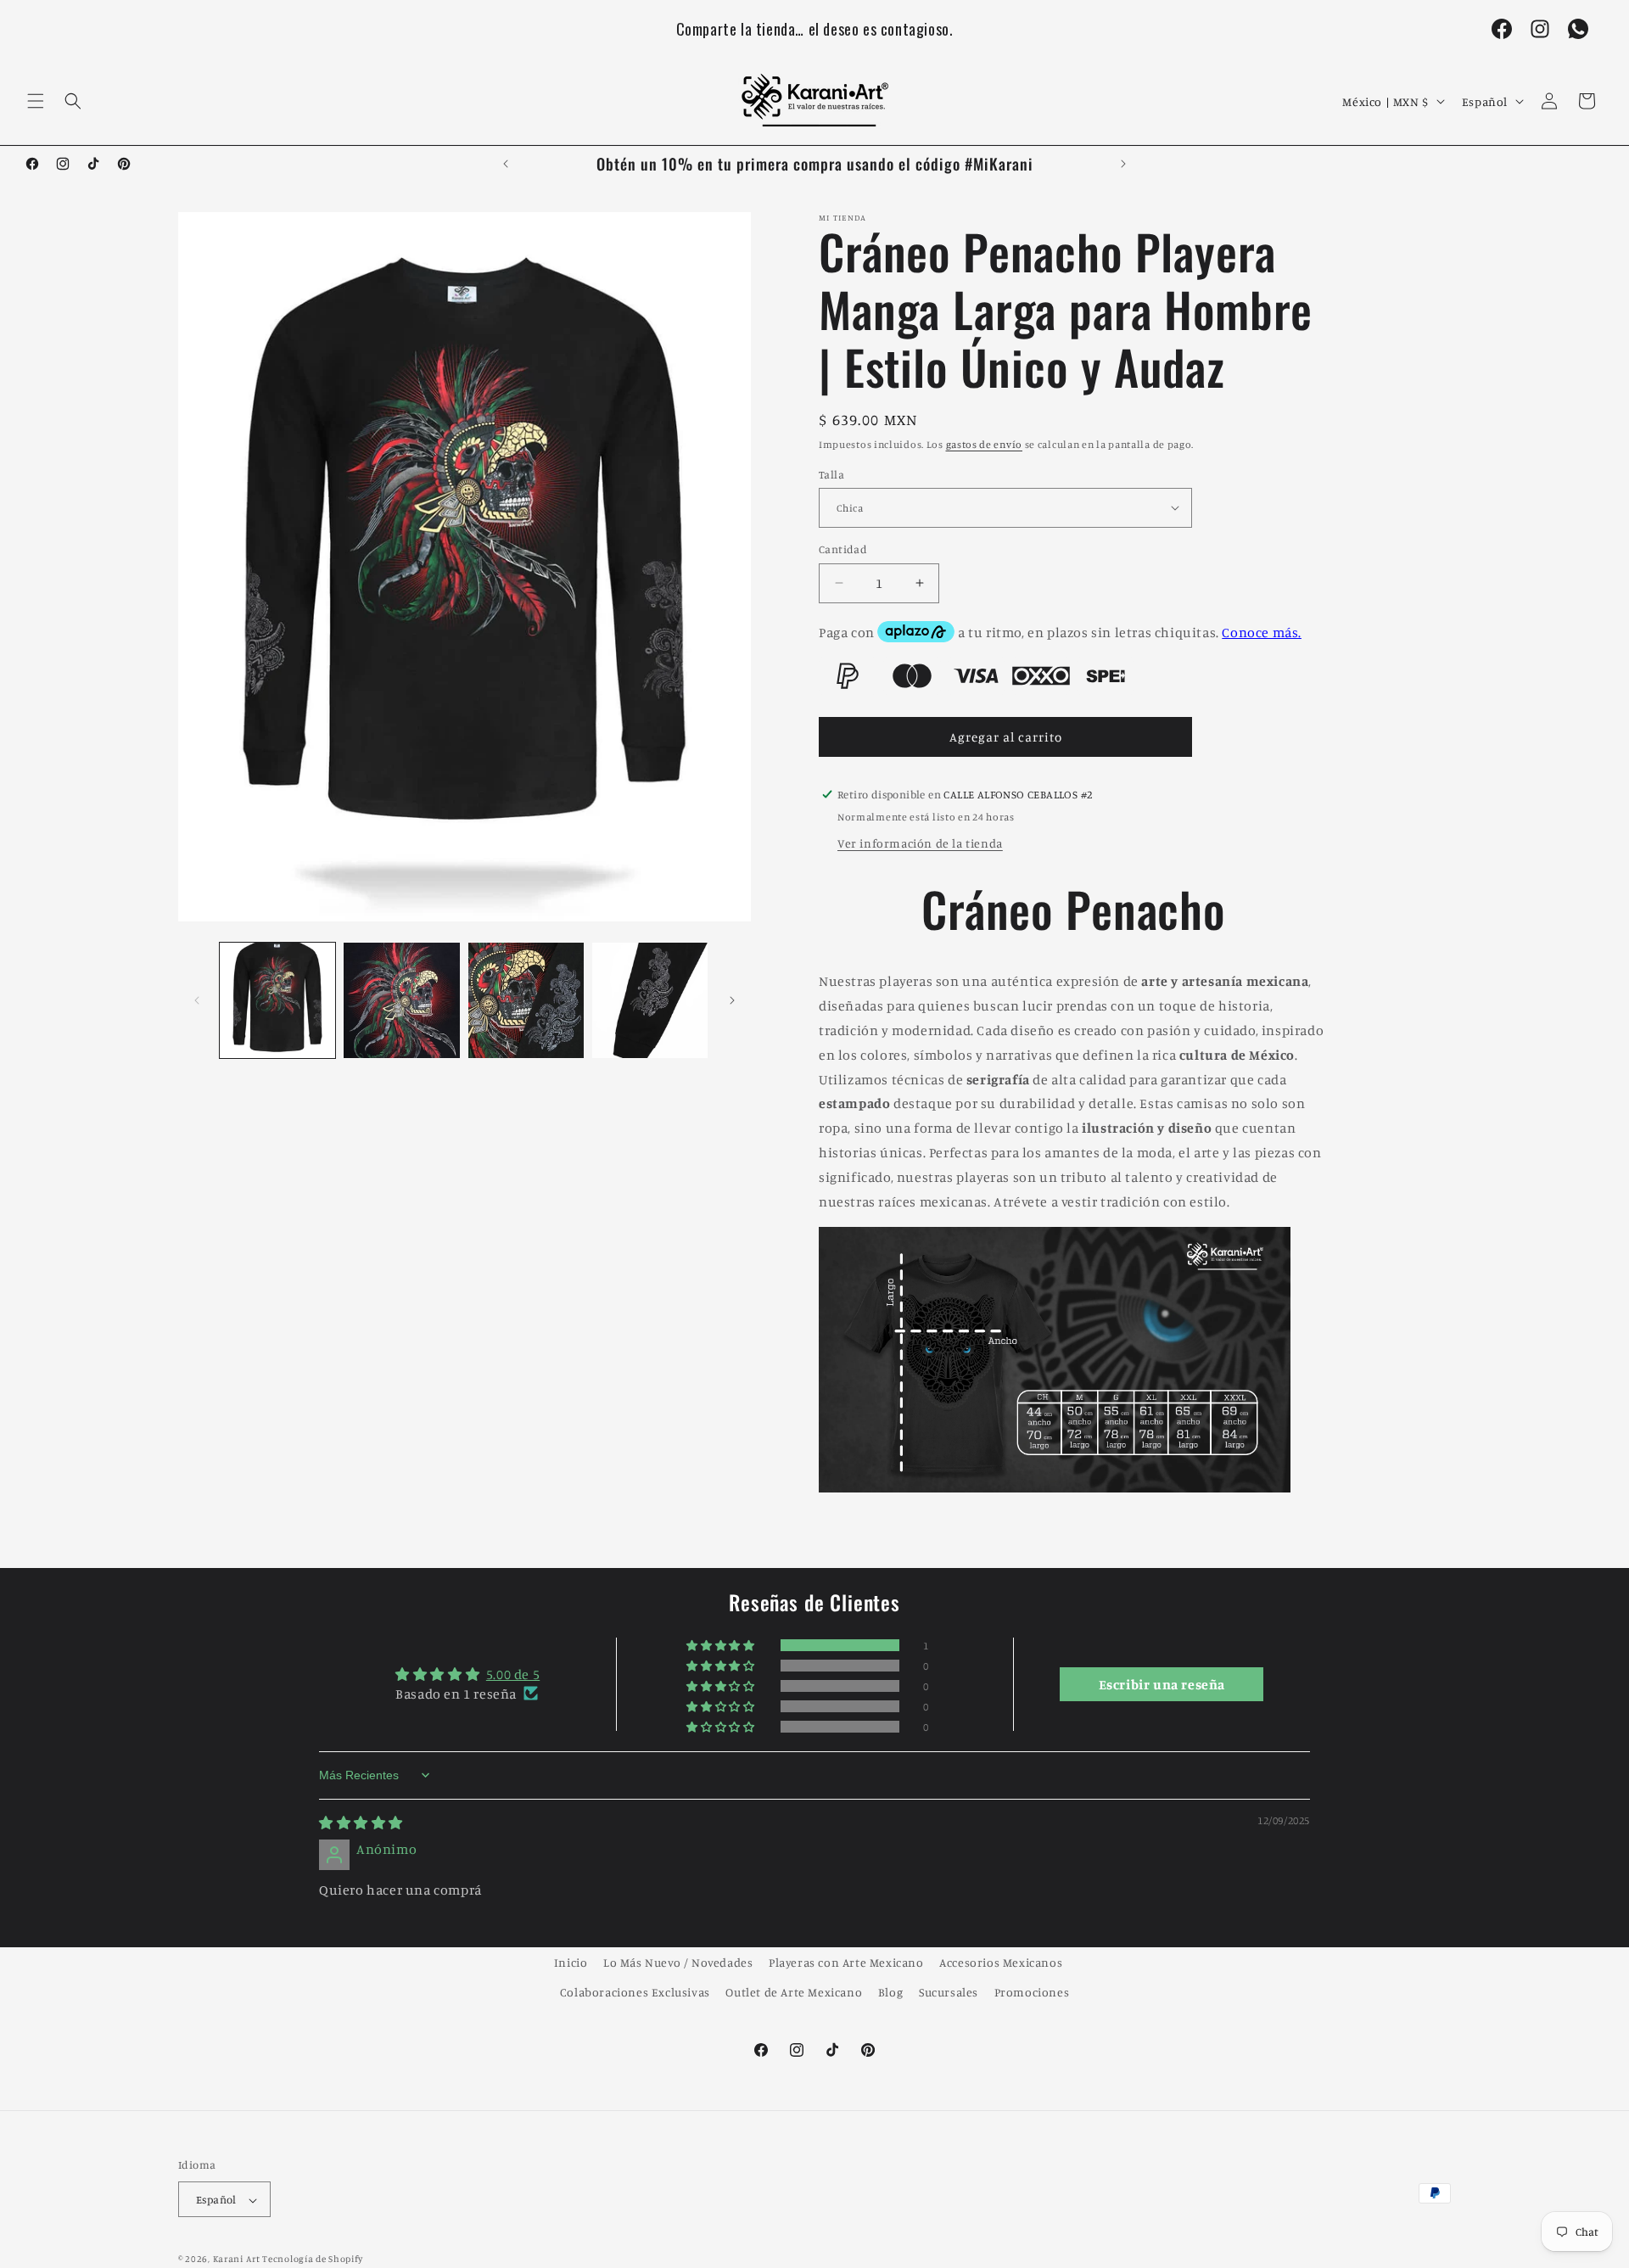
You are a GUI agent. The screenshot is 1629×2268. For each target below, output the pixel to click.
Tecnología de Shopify (313, 2260)
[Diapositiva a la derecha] (732, 1000)
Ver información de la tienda (920, 842)
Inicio (571, 1962)
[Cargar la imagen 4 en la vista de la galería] (650, 1000)
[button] (36, 101)
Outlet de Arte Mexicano (794, 1992)
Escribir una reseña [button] (1162, 1684)
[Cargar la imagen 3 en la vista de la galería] (526, 1000)
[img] (361, 1823)
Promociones (1032, 1992)
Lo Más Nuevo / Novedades (678, 1962)
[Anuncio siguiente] (1123, 164)
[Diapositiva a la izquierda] (197, 1000)
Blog (890, 1992)
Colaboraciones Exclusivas (635, 1992)
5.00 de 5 (513, 1675)
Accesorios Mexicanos (1001, 1962)
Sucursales (949, 1992)
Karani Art (237, 2260)
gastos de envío (985, 444)
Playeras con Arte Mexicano (846, 1962)
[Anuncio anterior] (506, 164)
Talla (831, 473)
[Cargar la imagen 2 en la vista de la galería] (401, 1000)
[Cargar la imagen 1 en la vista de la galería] (277, 1000)
